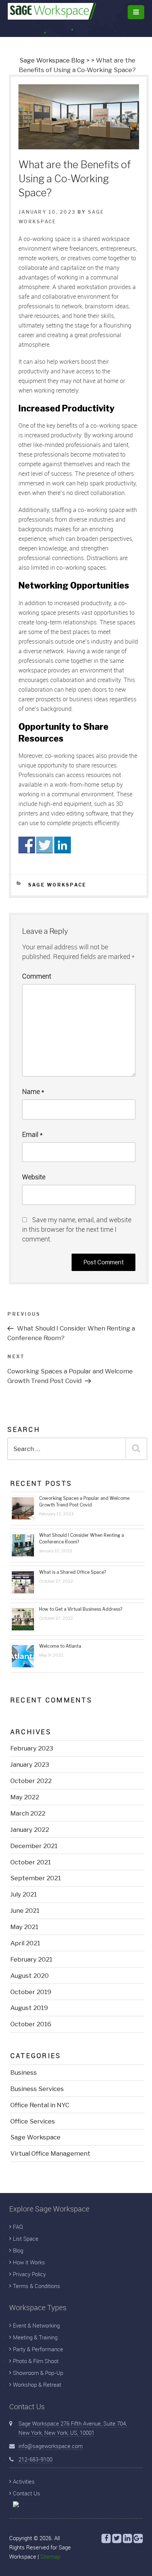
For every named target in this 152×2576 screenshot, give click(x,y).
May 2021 (24, 1927)
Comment (37, 976)
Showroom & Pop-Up (38, 2373)
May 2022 (25, 1797)
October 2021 (31, 1862)
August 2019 (29, 2008)
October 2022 (31, 1781)
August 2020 (30, 1976)
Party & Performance (38, 2349)
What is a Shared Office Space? (72, 1572)
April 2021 (25, 1943)
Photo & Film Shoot (36, 2361)
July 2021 (24, 1894)
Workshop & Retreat (37, 2385)
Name (33, 1091)
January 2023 (30, 1765)
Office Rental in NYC (40, 2105)
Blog (18, 2250)
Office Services (33, 2121)
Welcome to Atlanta (60, 1646)
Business (24, 2072)
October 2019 (31, 1992)
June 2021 (25, 1911)
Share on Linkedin (63, 845)
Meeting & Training (35, 2337)
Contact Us (27, 2493)
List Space (26, 2238)
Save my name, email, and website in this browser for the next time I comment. (77, 1229)
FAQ (18, 2227)
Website (34, 1177)
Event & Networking (36, 2325)
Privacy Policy (29, 2274)
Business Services (37, 2089)
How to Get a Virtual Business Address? (81, 1609)
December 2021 (34, 1846)
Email (32, 1134)
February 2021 (31, 1959)
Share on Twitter (44, 845)
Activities (24, 2481)
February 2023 (32, 1748)
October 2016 (31, 2024)
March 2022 (28, 1813)
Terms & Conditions (37, 2286)
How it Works (29, 2262)
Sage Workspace (57, 885)
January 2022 (30, 1830)
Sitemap (50, 2556)
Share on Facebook (27, 845)
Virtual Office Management (50, 2153)
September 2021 (36, 1878)
